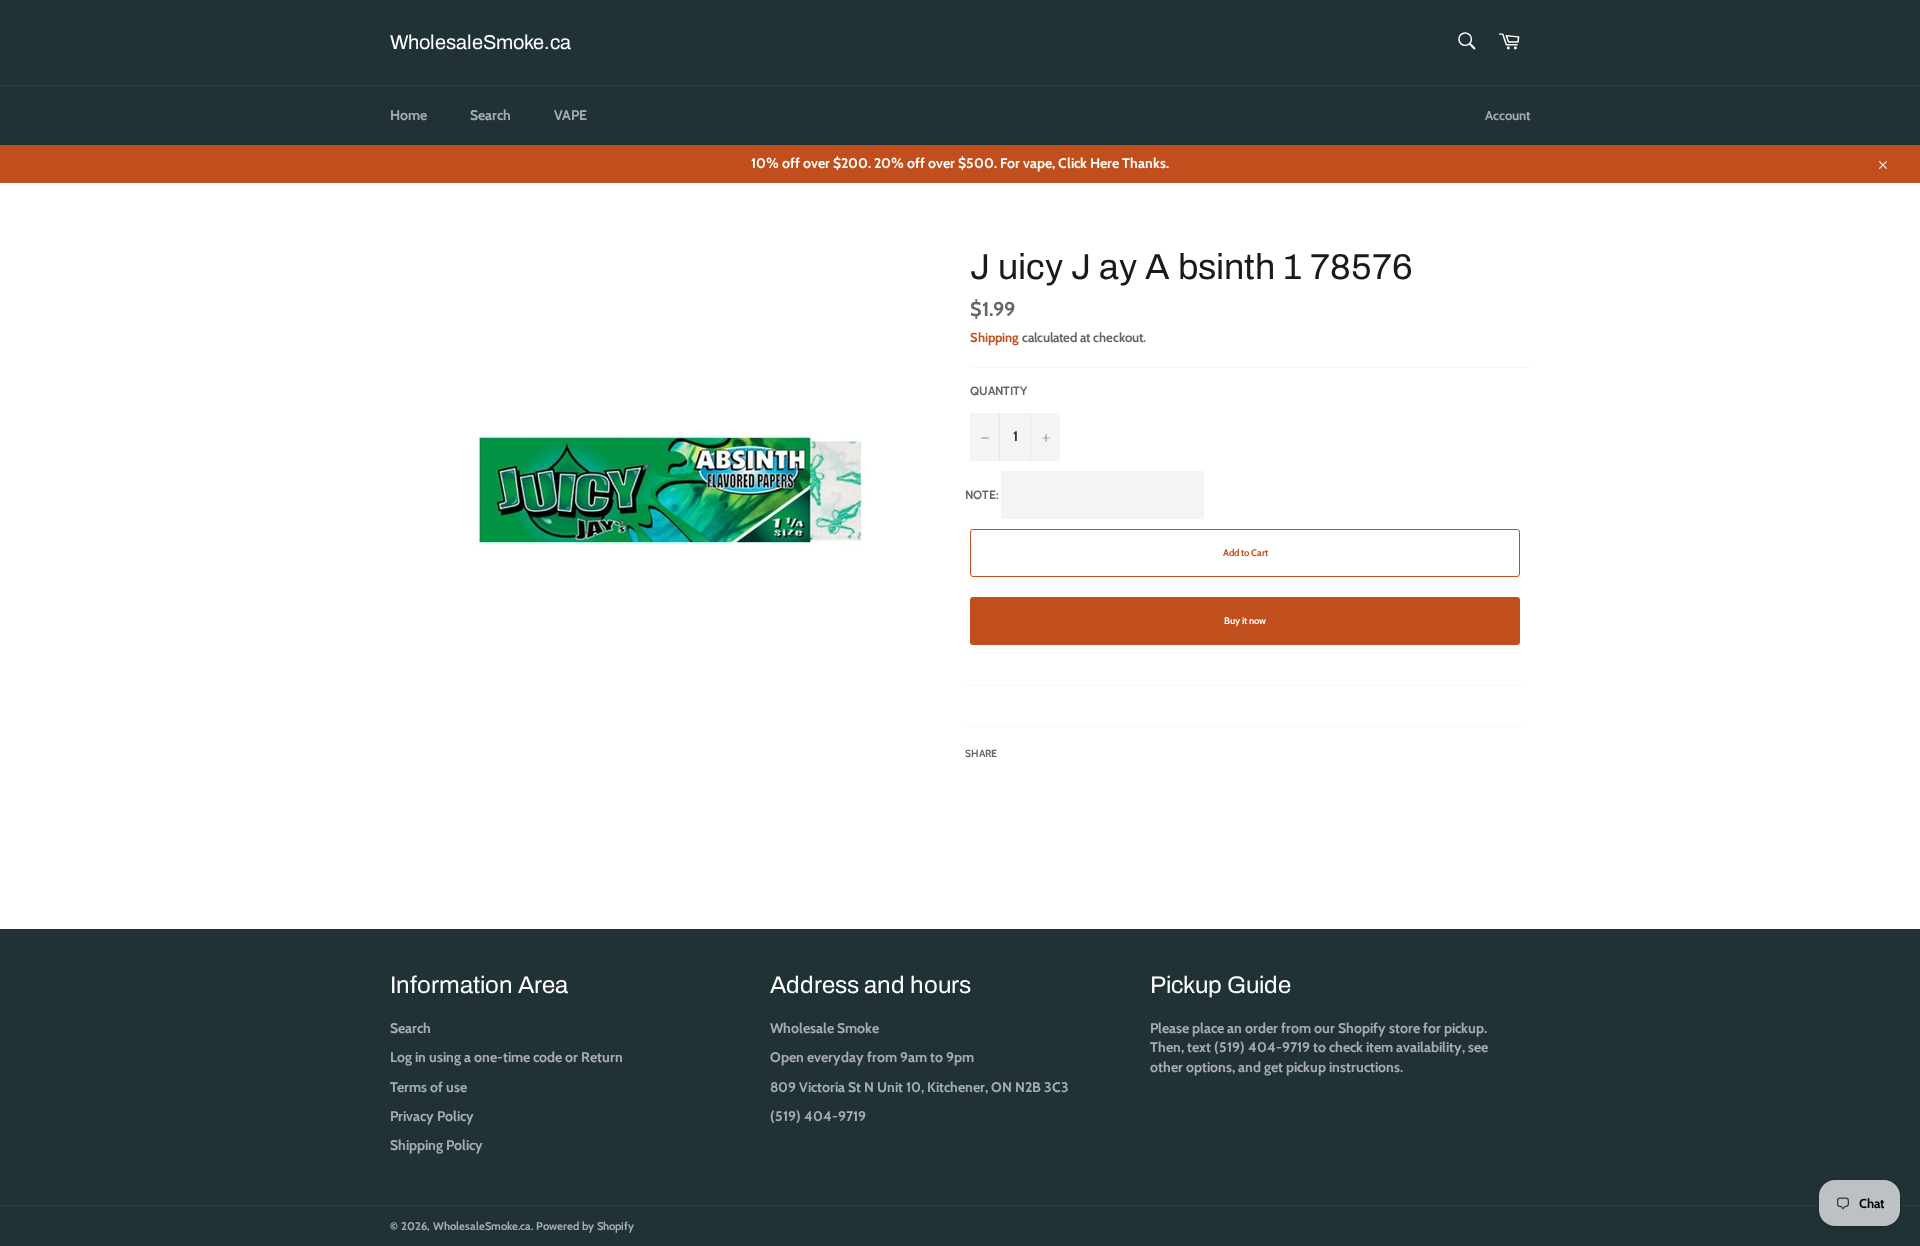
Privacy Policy (432, 1116)
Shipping (994, 337)
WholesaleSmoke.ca (480, 42)
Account (1507, 115)
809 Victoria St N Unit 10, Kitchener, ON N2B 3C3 (919, 1087)
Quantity (998, 390)
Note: (1116, 623)
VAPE (570, 115)
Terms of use (428, 1087)
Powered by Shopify (585, 1226)
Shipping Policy (436, 1145)
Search (490, 115)
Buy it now (1245, 620)
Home (408, 115)
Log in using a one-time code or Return (506, 1057)
